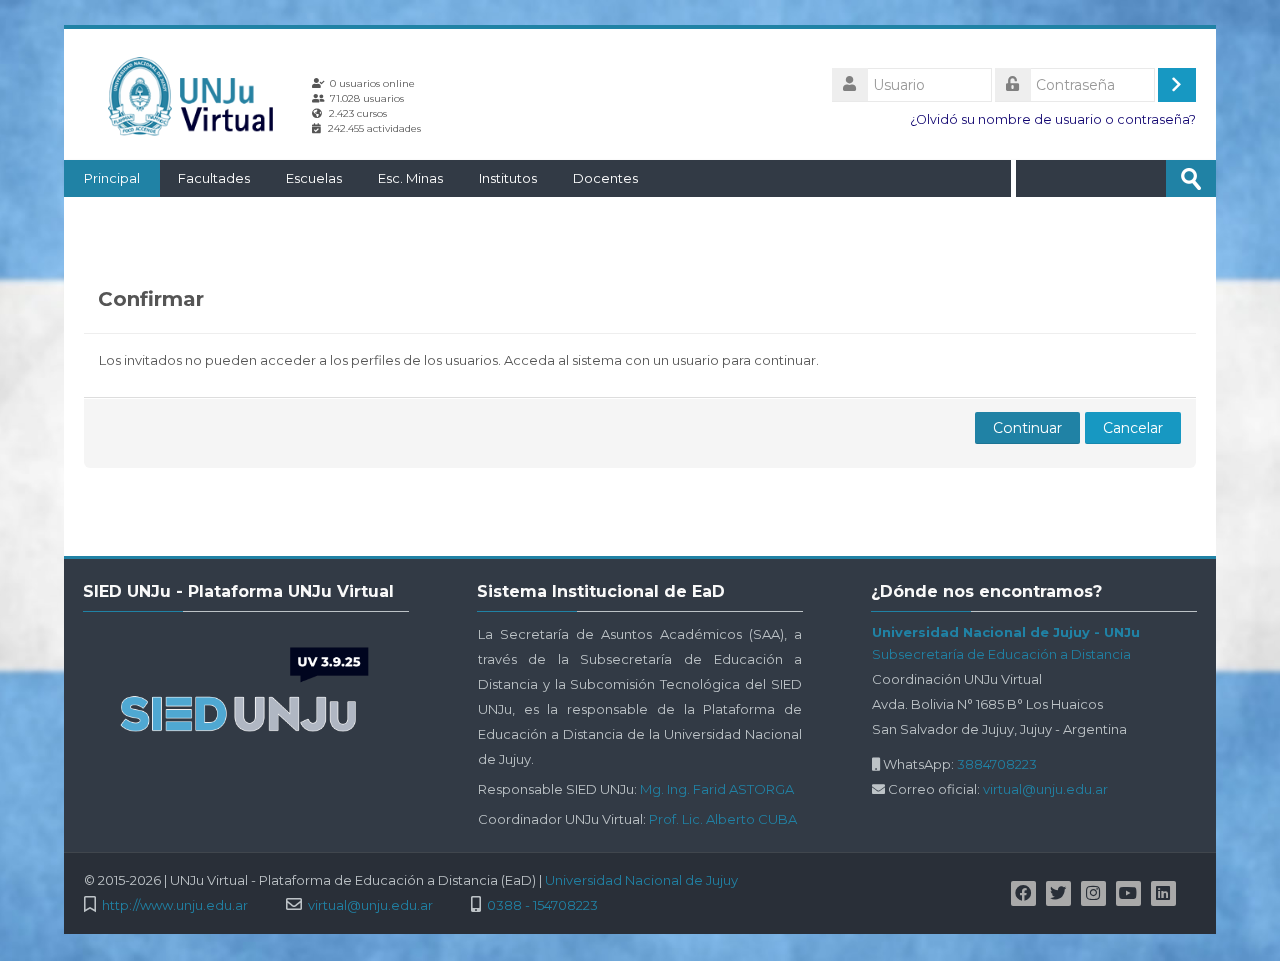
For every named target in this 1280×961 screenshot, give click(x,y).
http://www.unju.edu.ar (175, 905)
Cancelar (1133, 428)
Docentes (605, 178)
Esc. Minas (410, 178)
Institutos (508, 178)
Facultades (214, 178)
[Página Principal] (198, 96)
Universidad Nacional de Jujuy (641, 880)
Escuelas (314, 178)
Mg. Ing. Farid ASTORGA (717, 789)
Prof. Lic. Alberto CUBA (723, 819)
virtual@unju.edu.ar (1045, 789)
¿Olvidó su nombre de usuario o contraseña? (1053, 119)
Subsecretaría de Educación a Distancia (1001, 654)
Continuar (1027, 428)
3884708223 (997, 764)
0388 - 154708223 (542, 905)
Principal (112, 178)
